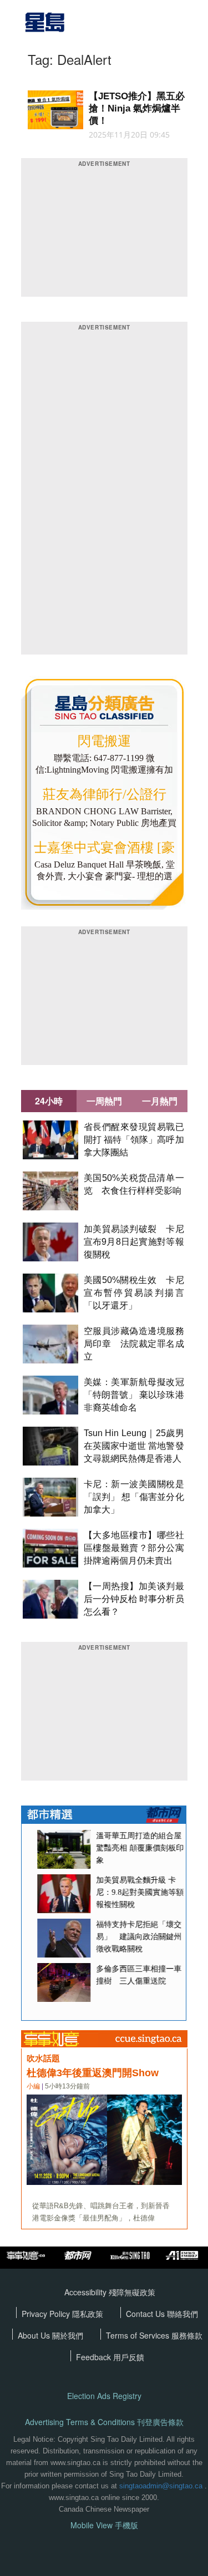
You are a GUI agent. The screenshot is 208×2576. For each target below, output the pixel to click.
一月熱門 (160, 1101)
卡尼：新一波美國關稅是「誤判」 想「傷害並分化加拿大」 (134, 1497)
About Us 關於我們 (50, 2335)
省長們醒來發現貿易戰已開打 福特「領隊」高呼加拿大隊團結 (134, 1140)
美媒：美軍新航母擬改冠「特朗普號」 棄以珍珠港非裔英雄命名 (134, 1395)
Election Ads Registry (104, 2396)
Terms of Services (139, 2335)
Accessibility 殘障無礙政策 (110, 2292)
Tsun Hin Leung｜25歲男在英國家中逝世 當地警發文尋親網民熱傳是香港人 (134, 1446)
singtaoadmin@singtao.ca (161, 2486)
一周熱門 (104, 1101)
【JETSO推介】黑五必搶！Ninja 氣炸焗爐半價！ (137, 108)
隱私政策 (88, 2314)
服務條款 (187, 2335)
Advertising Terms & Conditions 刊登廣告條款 (104, 2422)
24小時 (49, 1101)
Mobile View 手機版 (104, 2525)
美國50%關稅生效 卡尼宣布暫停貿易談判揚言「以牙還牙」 (134, 1293)
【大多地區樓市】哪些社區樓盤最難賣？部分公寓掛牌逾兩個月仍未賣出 (134, 1548)
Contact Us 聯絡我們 (162, 2314)
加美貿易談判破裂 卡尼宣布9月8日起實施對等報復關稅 (134, 1242)
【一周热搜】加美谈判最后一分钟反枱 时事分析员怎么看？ (134, 1599)
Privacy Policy (47, 2314)
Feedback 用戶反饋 (110, 2357)
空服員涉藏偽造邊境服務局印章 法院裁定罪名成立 (134, 1344)
